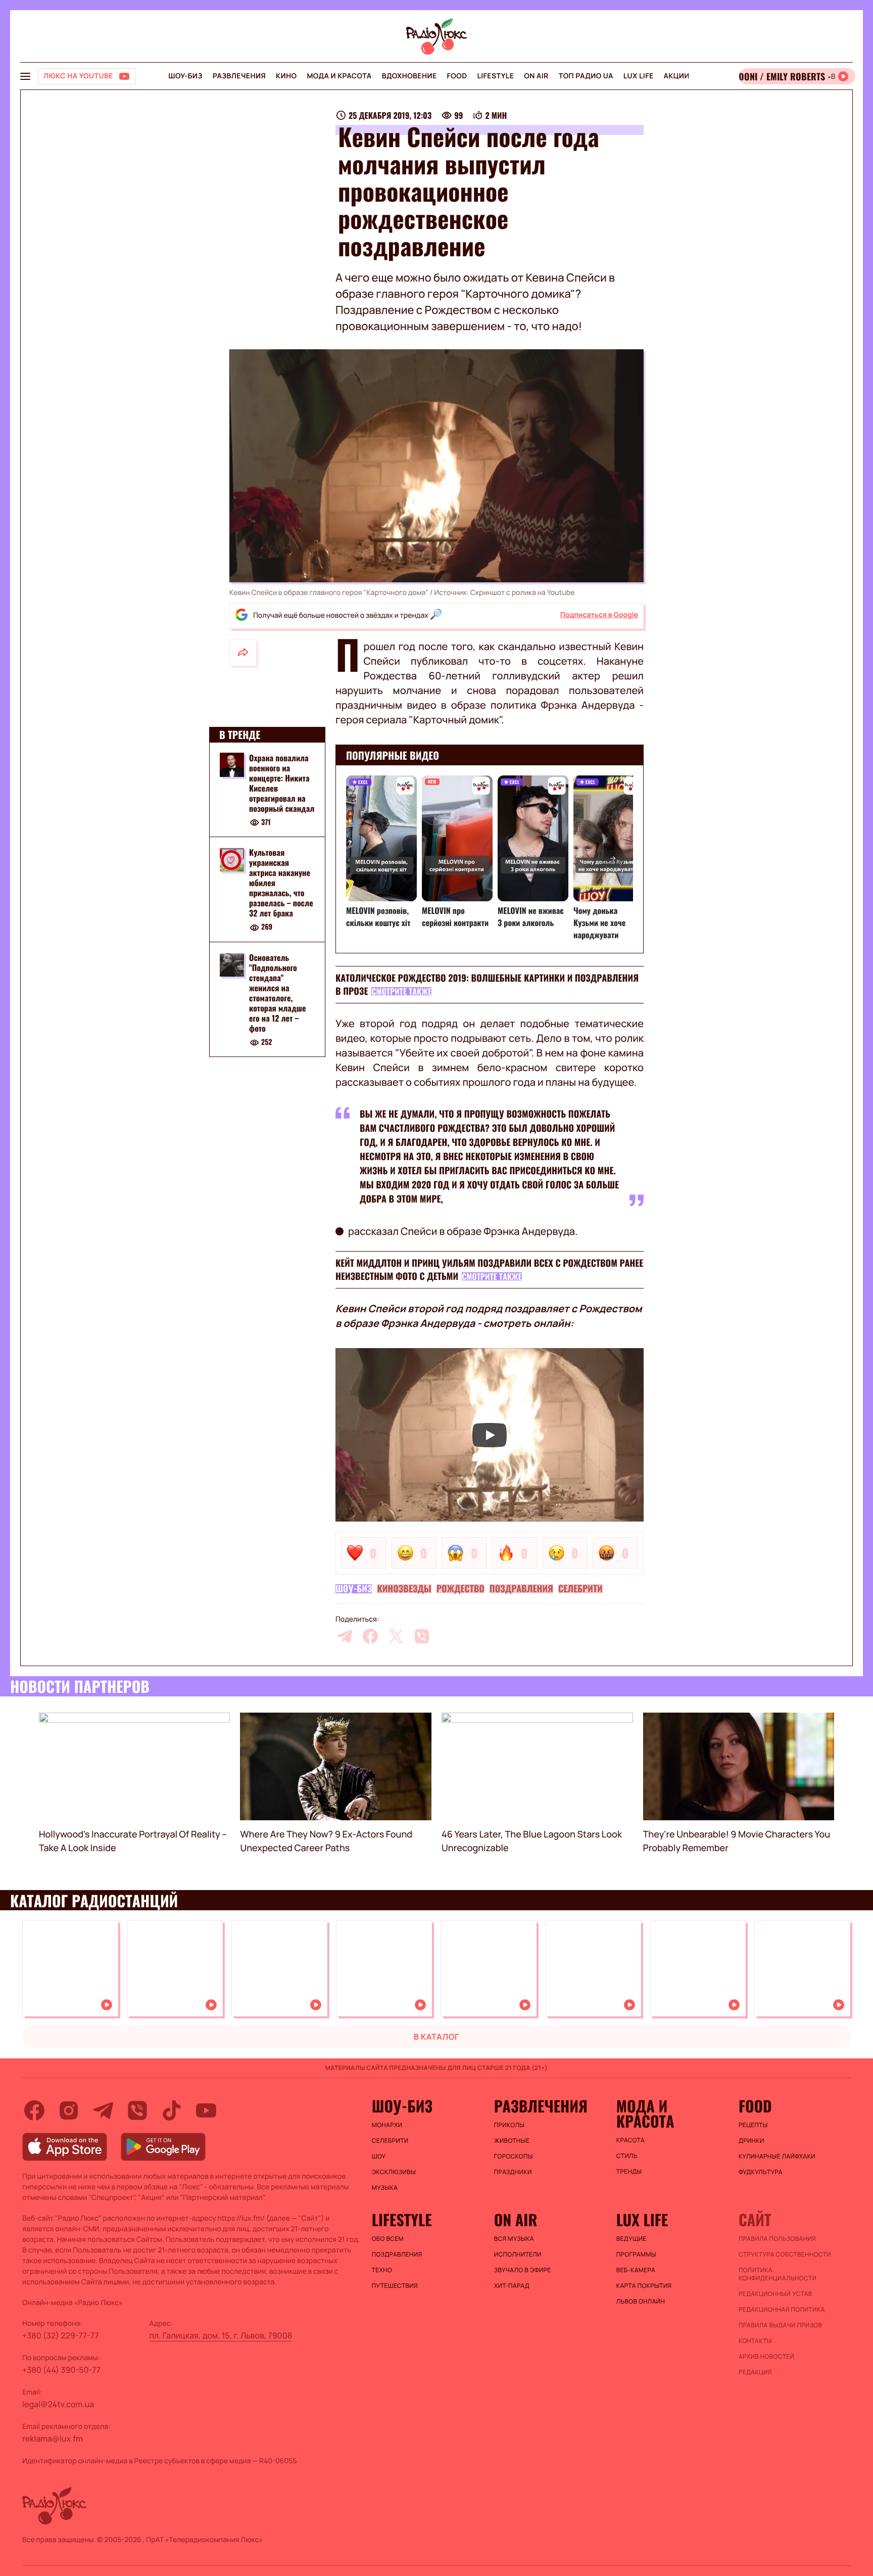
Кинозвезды (404, 1589)
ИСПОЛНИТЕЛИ (518, 2255)
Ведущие (632, 2239)
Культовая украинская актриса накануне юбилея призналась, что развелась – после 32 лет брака (281, 883)
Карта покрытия (644, 2286)
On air (536, 76)
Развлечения (239, 76)
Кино (286, 76)
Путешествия (395, 2286)
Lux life (639, 76)
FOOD (457, 76)
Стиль (627, 2156)
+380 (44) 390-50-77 (61, 2370)
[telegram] (345, 1636)
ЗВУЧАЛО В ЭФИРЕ (523, 2270)
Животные (512, 2141)
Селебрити (580, 1589)
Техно (382, 2270)
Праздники (513, 2172)
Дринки (751, 2141)
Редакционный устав (775, 2294)
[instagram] (69, 2110)
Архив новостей (766, 2357)
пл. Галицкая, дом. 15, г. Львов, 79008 (221, 2335)
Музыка (385, 2188)
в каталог (437, 2037)
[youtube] (206, 2110)
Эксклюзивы (394, 2172)
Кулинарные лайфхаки (777, 2156)
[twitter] (396, 1636)
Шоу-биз (185, 76)
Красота (630, 2140)
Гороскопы (514, 2156)
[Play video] (490, 1435)
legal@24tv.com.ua (58, 2404)
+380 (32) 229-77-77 (61, 2335)
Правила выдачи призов (780, 2325)
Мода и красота (339, 76)
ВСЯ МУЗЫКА (514, 2239)
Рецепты (753, 2125)
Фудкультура (761, 2172)
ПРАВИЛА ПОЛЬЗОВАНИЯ (777, 2239)
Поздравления (521, 1589)
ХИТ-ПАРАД (512, 2286)
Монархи (387, 2125)
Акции (677, 76)
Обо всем (388, 2239)
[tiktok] (172, 2110)
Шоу (379, 2156)
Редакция (755, 2372)
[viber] (422, 1636)
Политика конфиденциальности (778, 2274)
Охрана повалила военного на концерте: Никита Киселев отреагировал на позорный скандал (282, 783)
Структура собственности (785, 2255)
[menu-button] (25, 76)
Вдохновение (409, 76)
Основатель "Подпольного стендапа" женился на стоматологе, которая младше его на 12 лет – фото (278, 993)
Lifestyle (495, 76)
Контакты (755, 2341)
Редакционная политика (782, 2310)
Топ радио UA (586, 76)
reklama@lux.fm (53, 2439)
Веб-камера (636, 2270)
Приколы (509, 2125)
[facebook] (370, 1636)
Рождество (460, 1589)
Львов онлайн (641, 2302)
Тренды (629, 2172)
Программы (636, 2255)
